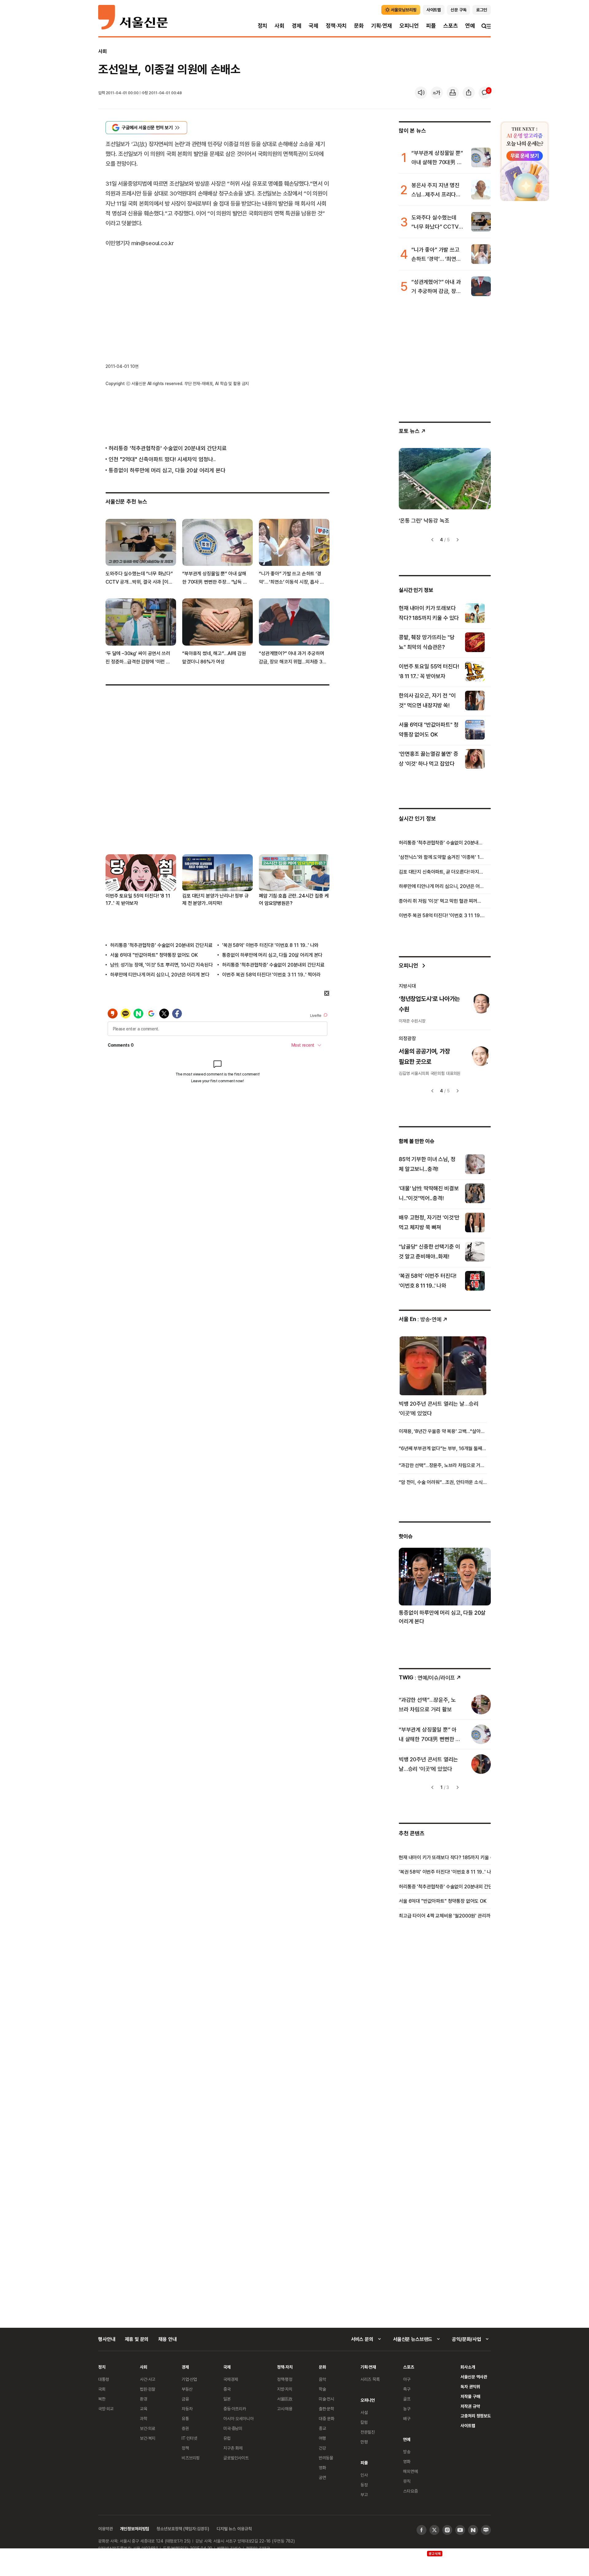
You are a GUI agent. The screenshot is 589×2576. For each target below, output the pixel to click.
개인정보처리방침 (135, 2529)
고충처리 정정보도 (476, 2416)
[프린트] (453, 93)
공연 (322, 2477)
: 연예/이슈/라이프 (427, 1677)
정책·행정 (285, 2379)
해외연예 (410, 2471)
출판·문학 (326, 2409)
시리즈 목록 (370, 2379)
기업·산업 (189, 2379)
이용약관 (105, 2529)
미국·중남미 (233, 2428)
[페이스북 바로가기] (422, 2530)
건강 (322, 2448)
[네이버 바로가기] (473, 2530)
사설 (364, 2412)
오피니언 (409, 26)
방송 (407, 2452)
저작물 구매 (470, 2396)
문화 (359, 26)
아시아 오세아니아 (239, 2418)
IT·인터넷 (189, 2438)
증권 (185, 2428)
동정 (364, 2485)
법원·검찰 (148, 2389)
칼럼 (364, 2422)
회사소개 (468, 2367)
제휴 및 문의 (137, 2339)
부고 (364, 2495)
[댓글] (485, 93)
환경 (144, 2399)
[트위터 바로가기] (434, 2530)
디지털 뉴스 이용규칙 (234, 2529)
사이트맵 (468, 2425)
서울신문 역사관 (474, 2377)
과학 (144, 2418)
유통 (185, 2418)
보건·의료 (148, 2428)
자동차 (187, 2409)
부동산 (187, 2389)
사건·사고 (148, 2379)
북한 (102, 2399)
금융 (185, 2399)
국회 (102, 2389)
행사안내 (107, 2339)
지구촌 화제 (233, 2448)
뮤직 (407, 2481)
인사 (364, 2475)
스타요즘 (410, 2491)
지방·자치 (285, 2389)
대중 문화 (327, 2418)
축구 (407, 2389)
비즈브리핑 (191, 2458)
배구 (407, 2418)
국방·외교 (106, 2409)
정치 (263, 26)
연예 (470, 26)
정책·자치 (336, 26)
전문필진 (368, 2432)
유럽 (227, 2438)
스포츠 (450, 26)
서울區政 (285, 2399)
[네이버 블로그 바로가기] (486, 2530)
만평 (364, 2442)
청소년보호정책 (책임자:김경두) (183, 2529)
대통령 (104, 2379)
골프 (407, 2399)
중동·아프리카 (235, 2409)
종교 (322, 2428)
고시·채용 (285, 2409)
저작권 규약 (470, 2406)
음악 (322, 2379)
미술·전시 (326, 2399)
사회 (279, 26)
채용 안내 (167, 2339)
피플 (431, 26)
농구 (407, 2409)
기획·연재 (382, 26)
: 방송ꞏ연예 (420, 1319)
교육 (144, 2409)
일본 (227, 2399)
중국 (227, 2389)
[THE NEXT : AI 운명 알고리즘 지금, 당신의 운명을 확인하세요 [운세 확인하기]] (525, 161)
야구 (407, 2379)
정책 (185, 2448)
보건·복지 (148, 2438)
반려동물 (326, 2458)
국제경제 (231, 2379)
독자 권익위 (470, 2387)
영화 (322, 2468)
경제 (297, 26)
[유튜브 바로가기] (460, 2530)
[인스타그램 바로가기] (447, 2530)
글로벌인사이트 (236, 2458)
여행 (322, 2438)
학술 (322, 2389)
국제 (314, 26)
